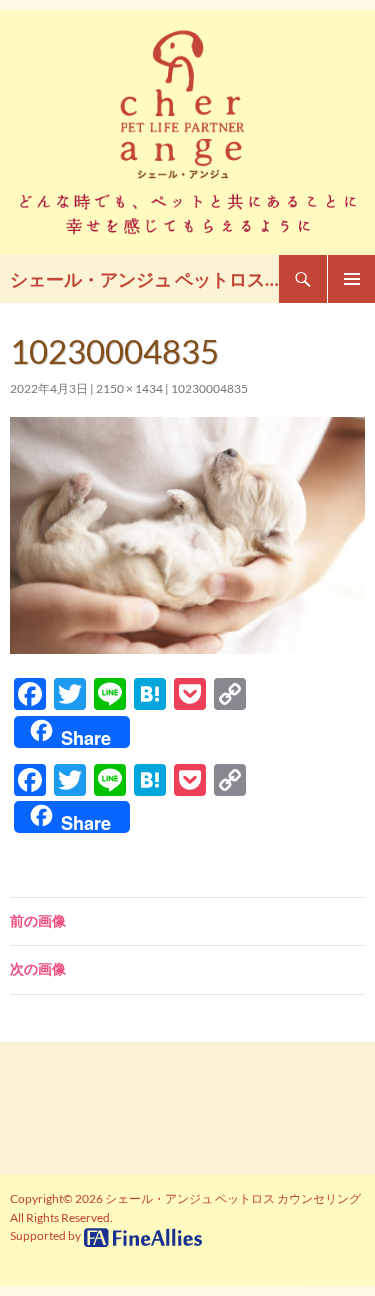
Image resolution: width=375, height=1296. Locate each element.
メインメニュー (351, 279)
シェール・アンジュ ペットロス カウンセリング (144, 279)
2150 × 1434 (129, 388)
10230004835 (209, 388)
